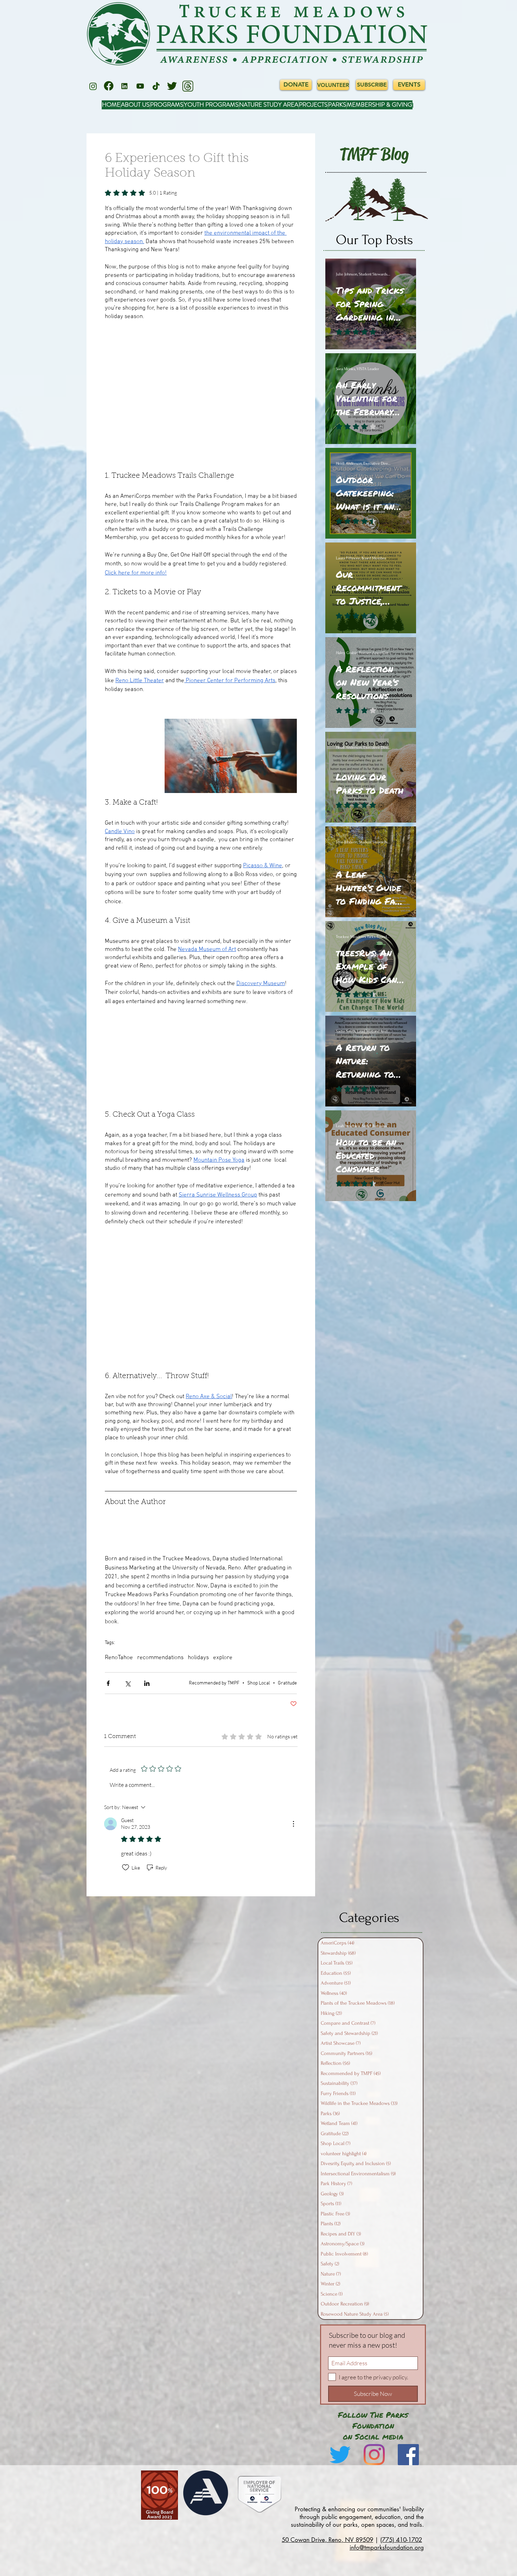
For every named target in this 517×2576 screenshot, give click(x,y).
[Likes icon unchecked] (126, 1867)
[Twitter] (172, 86)
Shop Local (259, 1683)
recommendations (160, 1658)
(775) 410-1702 (401, 2540)
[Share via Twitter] (127, 1683)
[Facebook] (109, 86)
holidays (198, 1658)
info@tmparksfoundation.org (387, 2548)
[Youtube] (140, 86)
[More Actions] (293, 1824)
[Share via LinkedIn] (147, 1683)
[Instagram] (93, 86)
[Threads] (188, 86)
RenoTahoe (119, 1658)
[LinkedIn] (125, 86)
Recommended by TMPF (214, 1683)
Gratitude (287, 1683)
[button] (201, 396)
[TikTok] (156, 86)
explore (223, 1658)
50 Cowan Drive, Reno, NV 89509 (327, 2540)
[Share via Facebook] (108, 1683)
